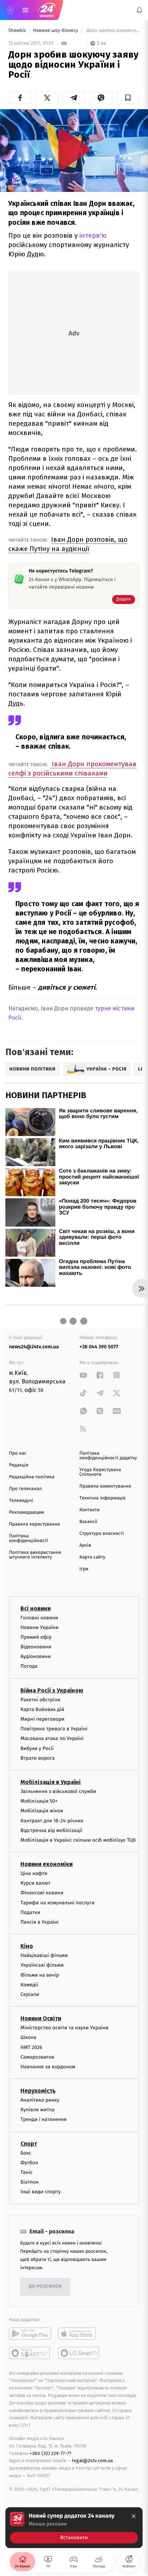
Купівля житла (38, 2110)
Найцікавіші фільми (44, 1955)
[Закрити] (134, 2516)
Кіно (27, 1946)
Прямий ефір (36, 1637)
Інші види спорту (41, 2192)
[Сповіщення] (139, 10)
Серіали (30, 1994)
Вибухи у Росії (37, 1748)
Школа (28, 2037)
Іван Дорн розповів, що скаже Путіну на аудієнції (68, 544)
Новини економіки (47, 1864)
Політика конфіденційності (29, 1538)
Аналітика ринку (40, 2100)
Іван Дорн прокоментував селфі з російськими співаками (72, 769)
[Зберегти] (128, 98)
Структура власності (102, 1534)
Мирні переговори (42, 1719)
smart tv (30, 2353)
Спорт (29, 2143)
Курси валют (35, 1883)
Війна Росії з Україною (52, 1690)
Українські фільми (42, 1965)
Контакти (89, 1510)
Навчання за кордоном (48, 2067)
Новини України (40, 1627)
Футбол (29, 2163)
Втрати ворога (38, 1758)
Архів (85, 1545)
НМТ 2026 (31, 2047)
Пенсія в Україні (40, 1922)
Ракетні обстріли (40, 1699)
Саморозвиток (38, 2057)
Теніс (27, 2172)
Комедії (29, 1984)
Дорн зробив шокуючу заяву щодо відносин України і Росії (112, 31)
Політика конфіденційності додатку (108, 1456)
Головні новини (39, 1617)
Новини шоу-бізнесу (56, 31)
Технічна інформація (102, 1498)
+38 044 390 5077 (99, 1347)
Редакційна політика (32, 1477)
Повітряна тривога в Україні (54, 1729)
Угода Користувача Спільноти (100, 1472)
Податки (30, 1912)
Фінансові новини (42, 1893)
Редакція (19, 1465)
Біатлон (30, 2182)
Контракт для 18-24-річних (52, 1820)
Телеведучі (21, 1501)
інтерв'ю (92, 235)
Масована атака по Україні (52, 1738)
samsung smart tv (79, 2353)
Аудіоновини (36, 1656)
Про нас (18, 1453)
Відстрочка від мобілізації (51, 1830)
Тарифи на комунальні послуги (57, 1902)
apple (79, 2333)
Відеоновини (36, 1647)
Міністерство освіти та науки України (64, 2028)
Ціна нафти (34, 1873)
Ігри (84, 1569)
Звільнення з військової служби (58, 1791)
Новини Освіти (41, 2018)
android (30, 2333)
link (83, 1375)
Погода (29, 1666)
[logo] (47, 10)
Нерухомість (38, 2091)
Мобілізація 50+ (39, 1801)
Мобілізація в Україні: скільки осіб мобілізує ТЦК (78, 1840)
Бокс (26, 2153)
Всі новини (36, 1608)
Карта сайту (92, 1557)
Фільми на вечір (40, 1975)
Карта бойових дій (42, 1709)
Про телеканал (25, 1489)
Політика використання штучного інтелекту (35, 1555)
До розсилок (45, 2287)
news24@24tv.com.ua (34, 1347)
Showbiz (18, 31)
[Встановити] (74, 2528)
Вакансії (88, 1522)
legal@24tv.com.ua (92, 2461)
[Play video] (74, 149)
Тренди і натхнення (43, 2119)
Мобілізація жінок (42, 1811)
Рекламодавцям (26, 1512)
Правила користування (34, 1524)
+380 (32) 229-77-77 (50, 2453)
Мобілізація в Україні (51, 1782)
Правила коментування (105, 1486)
